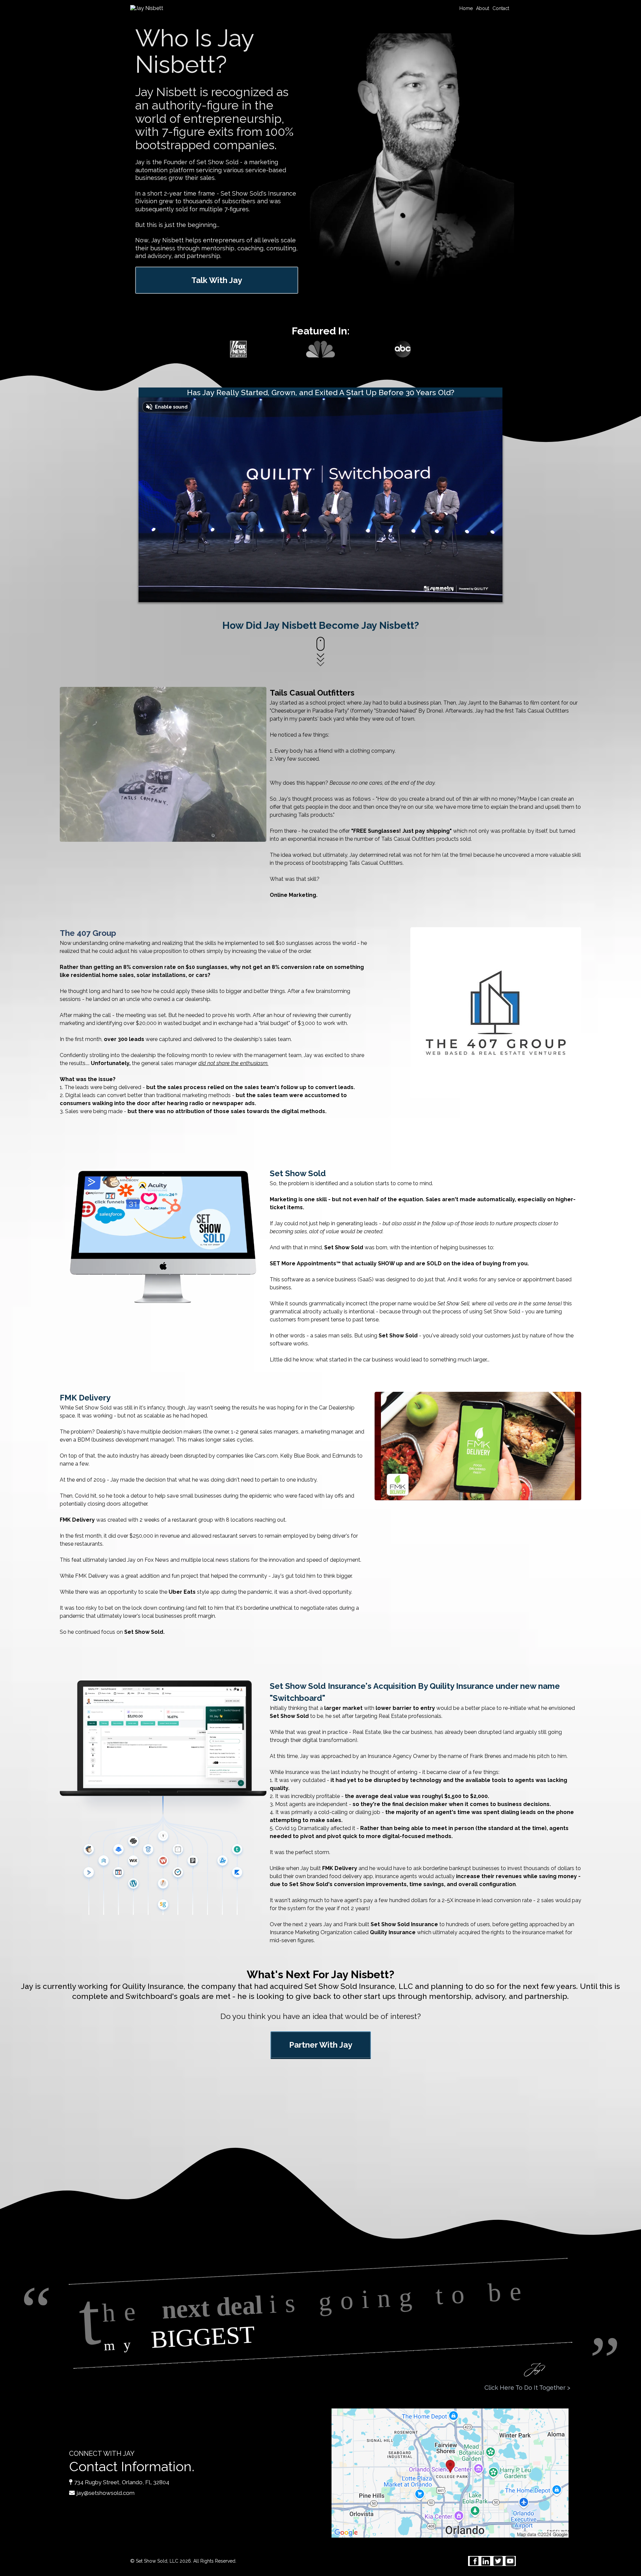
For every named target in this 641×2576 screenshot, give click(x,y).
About (483, 8)
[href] (450, 2473)
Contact (501, 8)
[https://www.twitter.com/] (498, 2561)
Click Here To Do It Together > (527, 2388)
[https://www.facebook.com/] (474, 2561)
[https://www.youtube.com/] (510, 2561)
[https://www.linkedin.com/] (486, 2561)
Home (466, 8)
